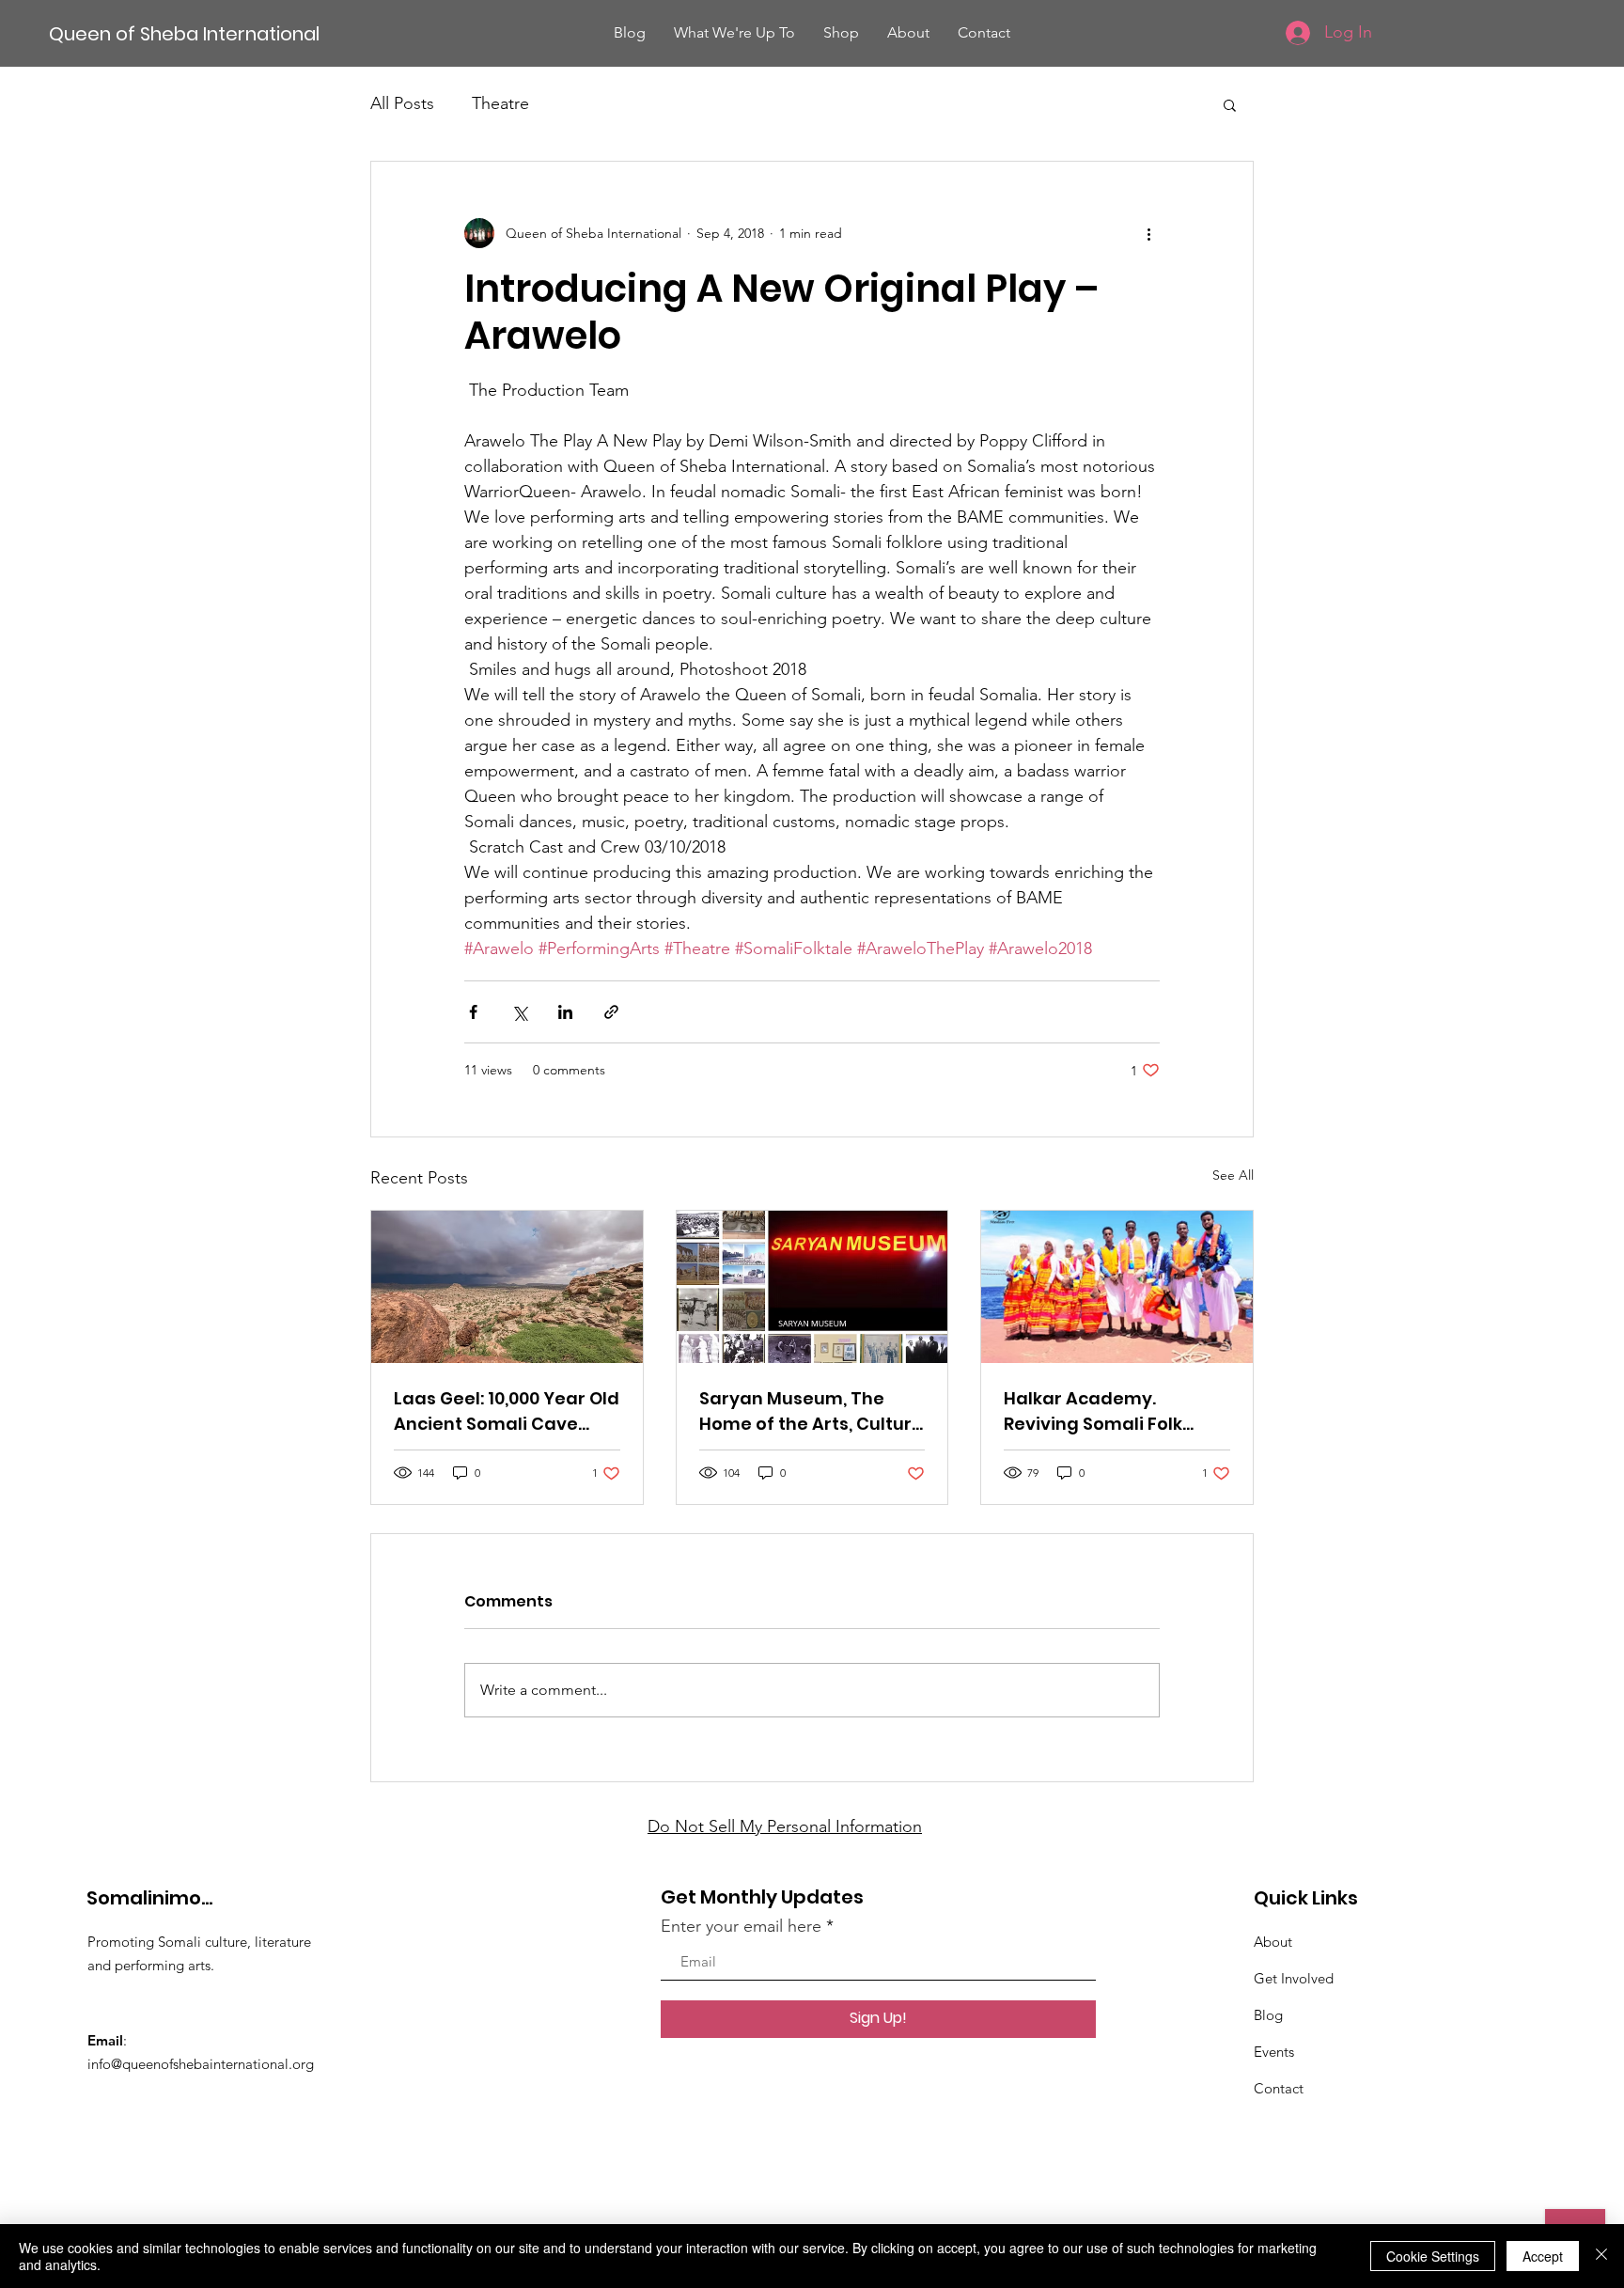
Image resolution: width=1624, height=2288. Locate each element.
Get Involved (1294, 1978)
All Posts (402, 103)
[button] (1230, 104)
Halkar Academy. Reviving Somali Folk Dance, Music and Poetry (1112, 1411)
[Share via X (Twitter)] (519, 1012)
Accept (1543, 2256)
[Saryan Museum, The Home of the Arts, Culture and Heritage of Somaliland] (812, 1287)
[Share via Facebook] (473, 1012)
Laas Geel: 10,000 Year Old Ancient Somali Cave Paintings (507, 1411)
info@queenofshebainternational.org (201, 2064)
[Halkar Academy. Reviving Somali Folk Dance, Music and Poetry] (1117, 1287)
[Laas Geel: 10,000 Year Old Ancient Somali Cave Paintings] (507, 1287)
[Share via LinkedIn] (565, 1012)
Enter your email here (741, 1926)
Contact (1279, 2088)
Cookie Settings (1433, 2256)
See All (1233, 1175)
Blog (1268, 2015)
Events (1274, 2052)
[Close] (1601, 2256)
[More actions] (1148, 233)
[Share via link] (611, 1012)
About (1273, 1942)
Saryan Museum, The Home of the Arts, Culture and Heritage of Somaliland (811, 1411)
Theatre (500, 103)
